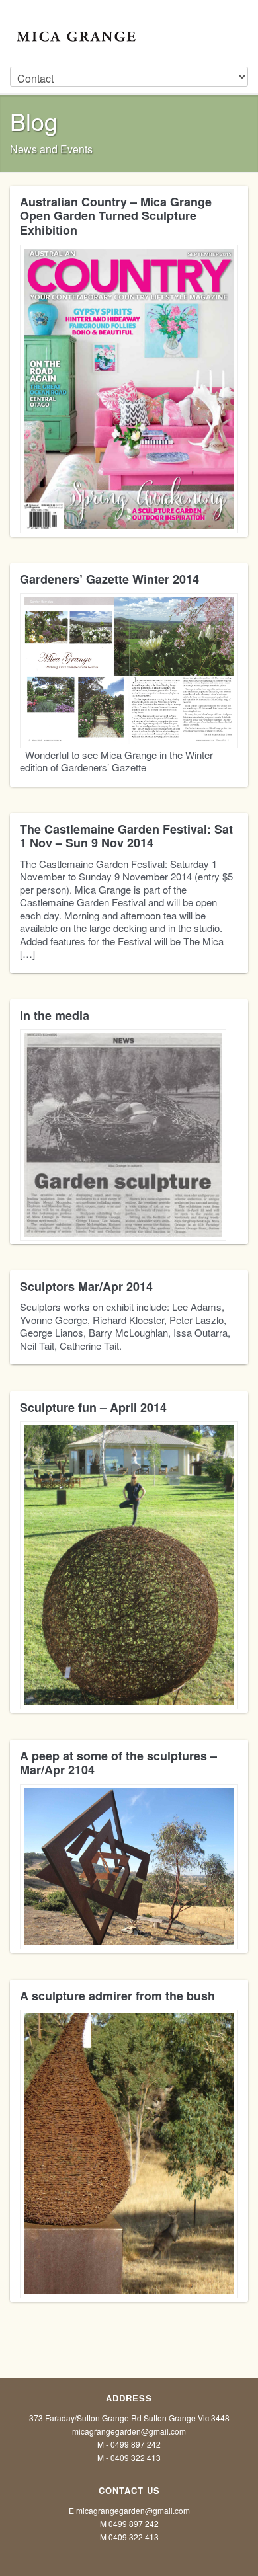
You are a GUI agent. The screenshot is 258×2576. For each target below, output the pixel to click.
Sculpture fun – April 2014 (93, 1407)
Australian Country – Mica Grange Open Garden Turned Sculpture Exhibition (116, 216)
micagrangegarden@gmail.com (129, 2431)
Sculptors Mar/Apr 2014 (86, 1286)
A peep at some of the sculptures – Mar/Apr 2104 (118, 1763)
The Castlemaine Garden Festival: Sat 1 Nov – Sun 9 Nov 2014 (126, 836)
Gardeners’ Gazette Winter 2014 (109, 579)
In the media (55, 1015)
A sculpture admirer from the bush (117, 1996)
